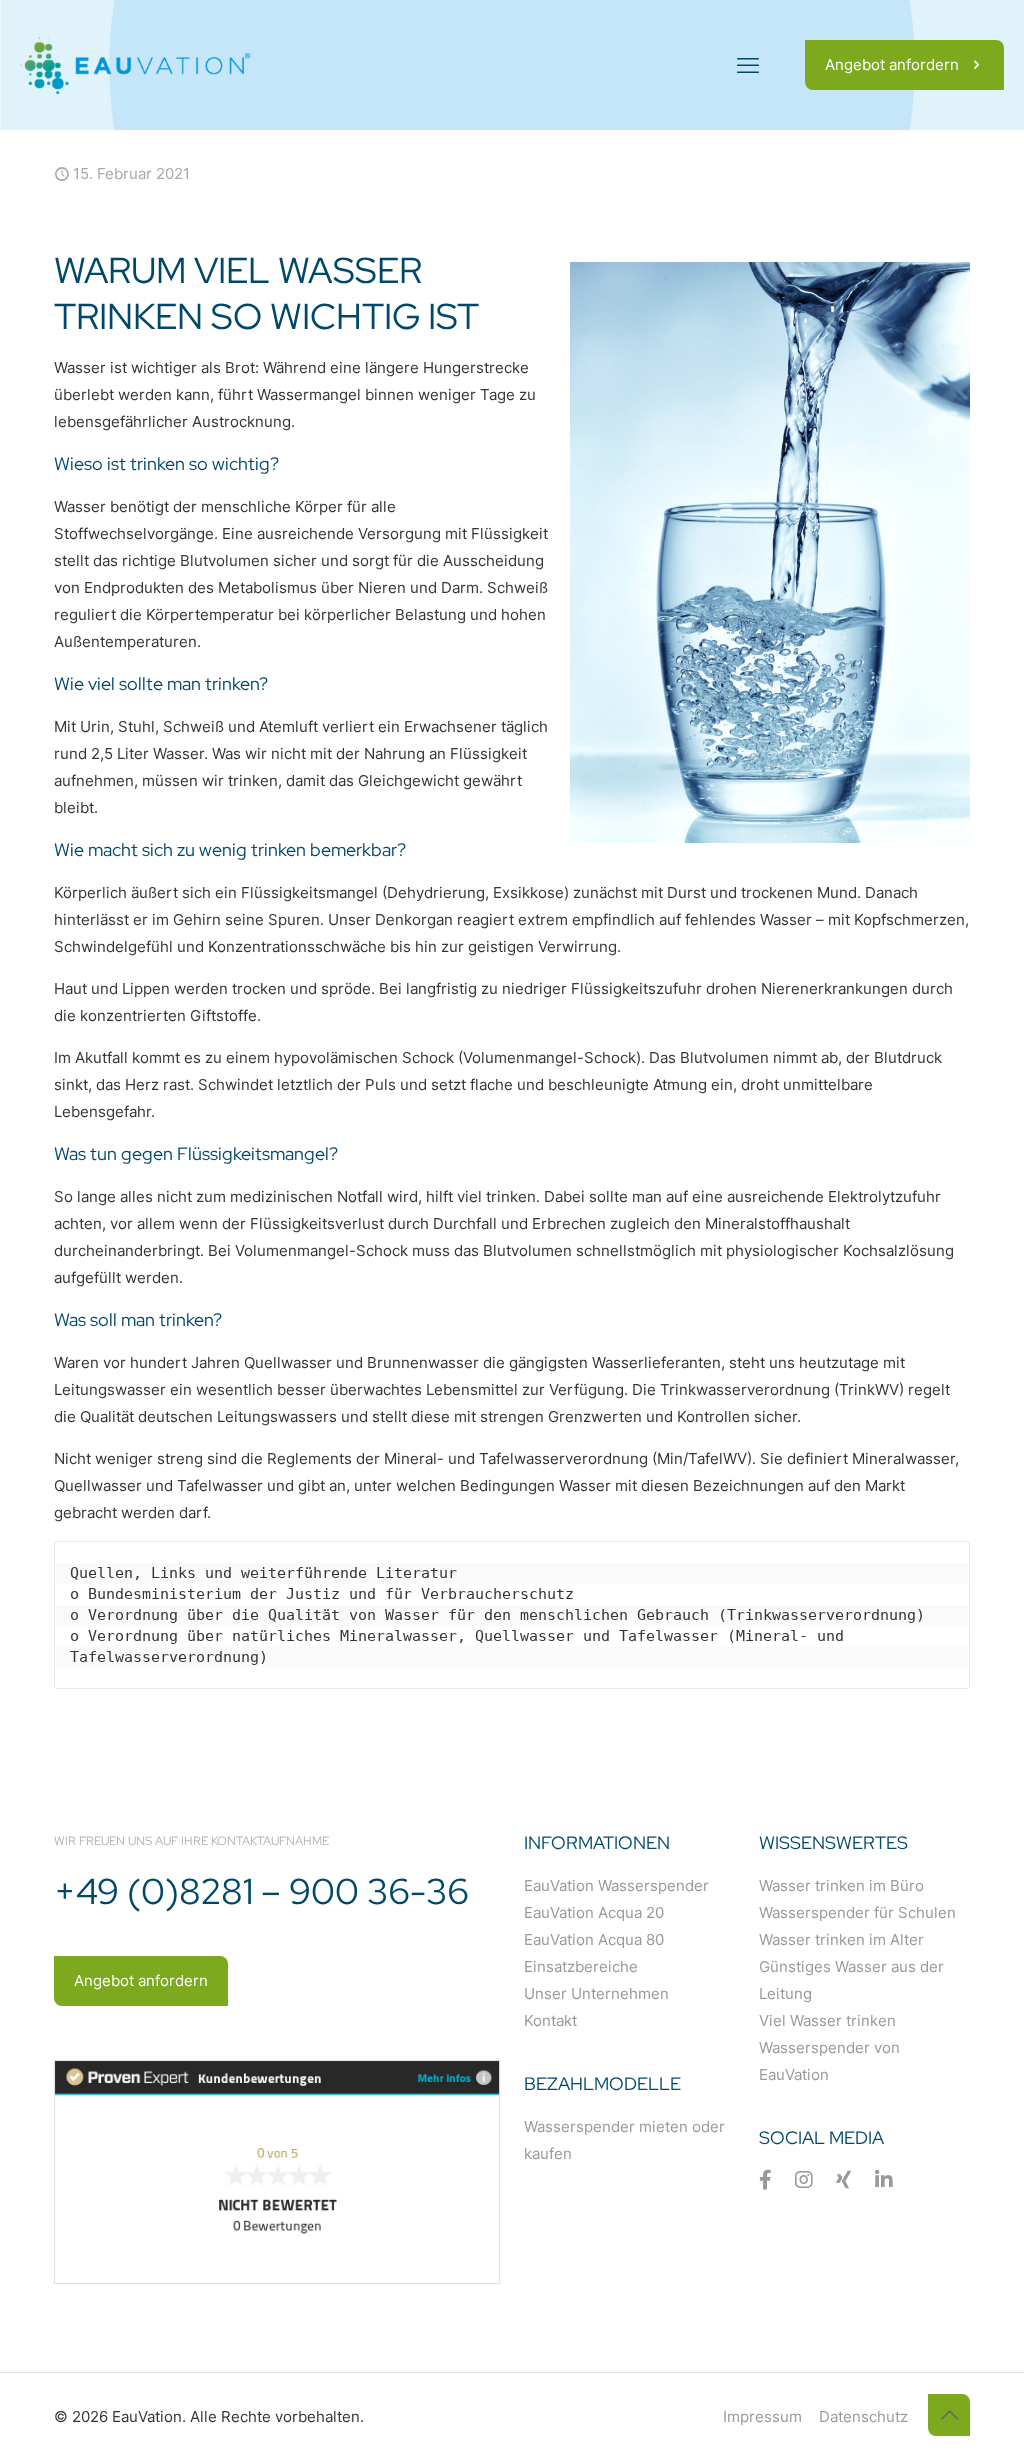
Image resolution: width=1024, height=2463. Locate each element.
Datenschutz (863, 2416)
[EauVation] (135, 65)
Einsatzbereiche (581, 1966)
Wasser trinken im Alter (841, 1939)
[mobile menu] (748, 65)
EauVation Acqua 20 (594, 1912)
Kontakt (550, 2020)
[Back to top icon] (949, 2415)
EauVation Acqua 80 (594, 1939)
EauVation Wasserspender (616, 1885)
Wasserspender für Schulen (857, 1912)
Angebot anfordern (892, 64)
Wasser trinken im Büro (841, 1885)
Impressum (762, 2416)
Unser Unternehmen (596, 1993)
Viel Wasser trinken (827, 2020)
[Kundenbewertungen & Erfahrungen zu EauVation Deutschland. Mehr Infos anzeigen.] (277, 2278)
